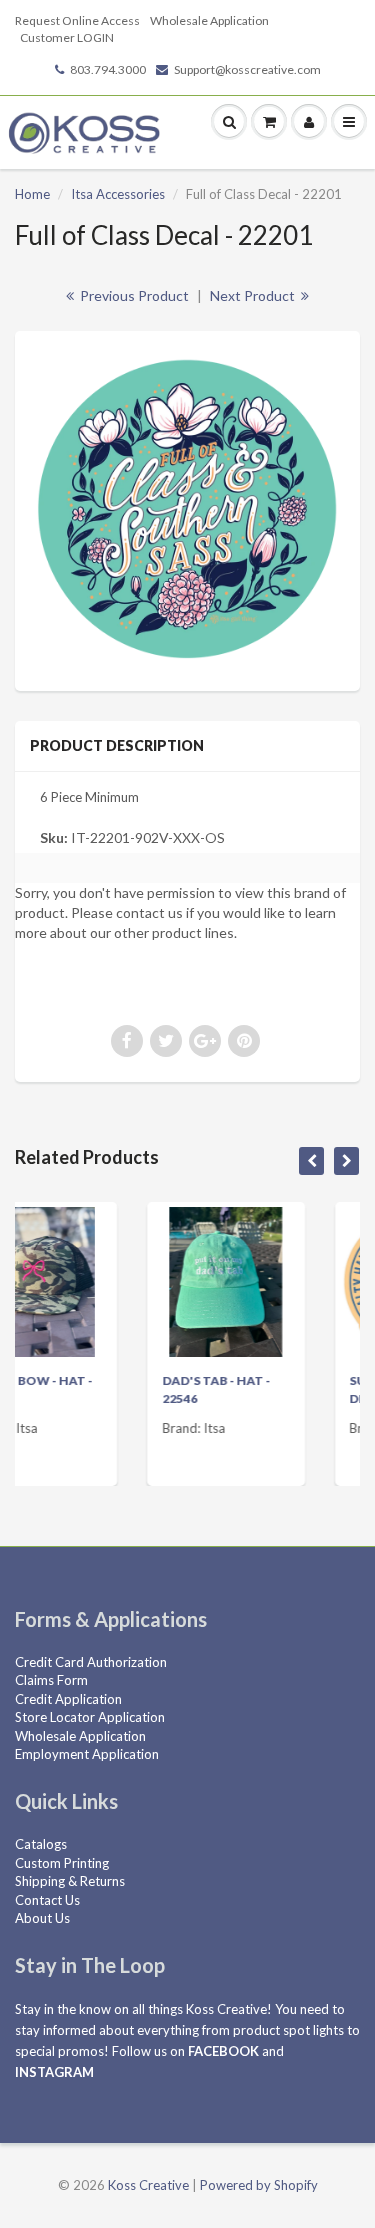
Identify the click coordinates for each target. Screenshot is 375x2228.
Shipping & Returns (70, 1881)
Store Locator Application (90, 1717)
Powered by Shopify (259, 2185)
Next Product (254, 295)
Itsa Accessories (118, 194)
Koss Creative (148, 2185)
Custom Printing (62, 1863)
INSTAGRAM (54, 2072)
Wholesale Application (209, 20)
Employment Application (87, 1754)
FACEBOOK (223, 2051)
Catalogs (41, 1844)
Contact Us (47, 1900)
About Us (42, 1918)
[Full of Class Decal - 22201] (187, 508)
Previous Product (133, 295)
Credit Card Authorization (91, 1662)
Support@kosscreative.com (247, 69)
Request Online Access (77, 20)
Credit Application (68, 1699)
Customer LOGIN (67, 37)
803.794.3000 (108, 69)
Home (32, 194)
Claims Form (51, 1680)
